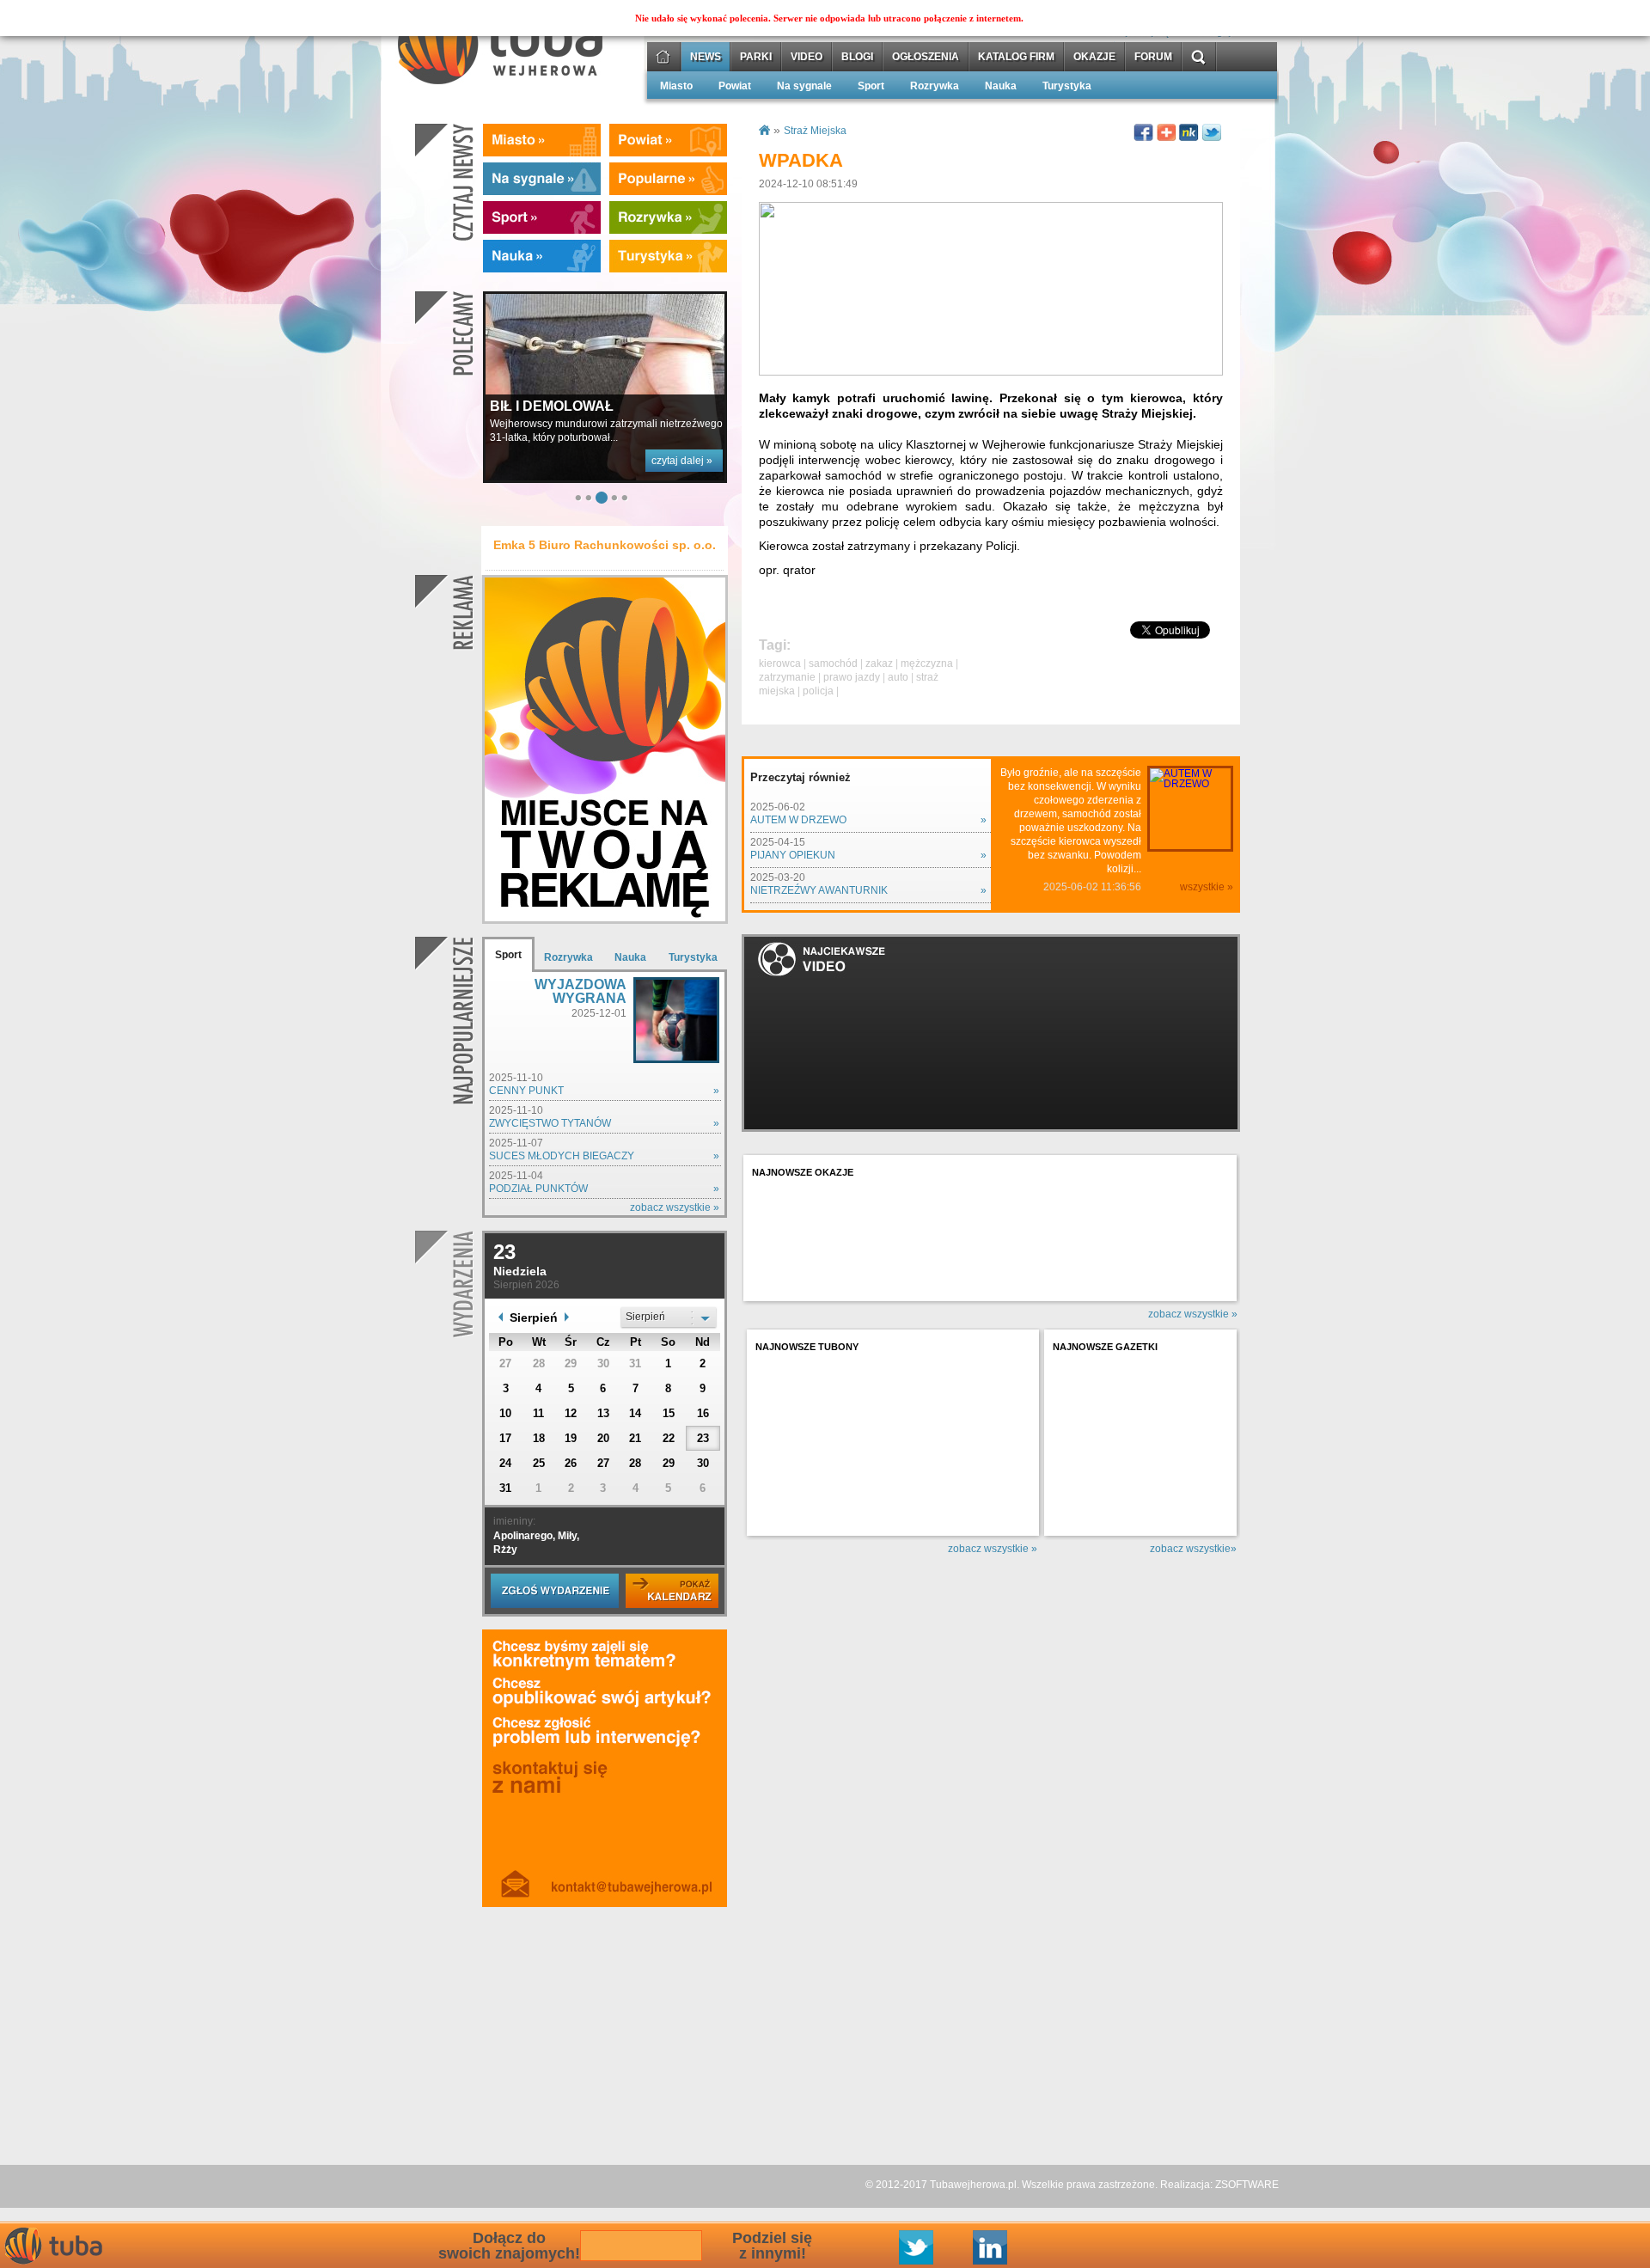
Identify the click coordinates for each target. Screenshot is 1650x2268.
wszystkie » (1207, 887)
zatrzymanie (787, 677)
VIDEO (807, 57)
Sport (871, 86)
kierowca (780, 663)
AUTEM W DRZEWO (798, 820)
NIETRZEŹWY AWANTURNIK (819, 890)
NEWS (706, 57)
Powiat (735, 86)
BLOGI (857, 57)
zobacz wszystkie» (1193, 1549)
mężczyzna (927, 663)
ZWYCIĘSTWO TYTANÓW (550, 1123)
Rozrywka (935, 86)
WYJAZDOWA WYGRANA (581, 991)
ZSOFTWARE (1247, 2185)
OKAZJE (1094, 57)
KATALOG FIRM (1016, 57)
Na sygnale (804, 86)
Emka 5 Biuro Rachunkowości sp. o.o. (605, 545)
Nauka (1001, 86)
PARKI (756, 57)
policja (818, 691)
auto (898, 677)
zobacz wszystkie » (675, 1207)
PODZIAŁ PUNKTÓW (538, 1189)
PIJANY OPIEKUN (793, 855)
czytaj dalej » (682, 287)
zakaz (879, 663)
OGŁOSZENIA (926, 57)
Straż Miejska (815, 131)
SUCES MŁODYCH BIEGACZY (562, 1156)
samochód (833, 663)
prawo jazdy (852, 677)
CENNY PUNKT (526, 1091)
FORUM (1153, 57)
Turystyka (1067, 86)
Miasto (676, 86)
